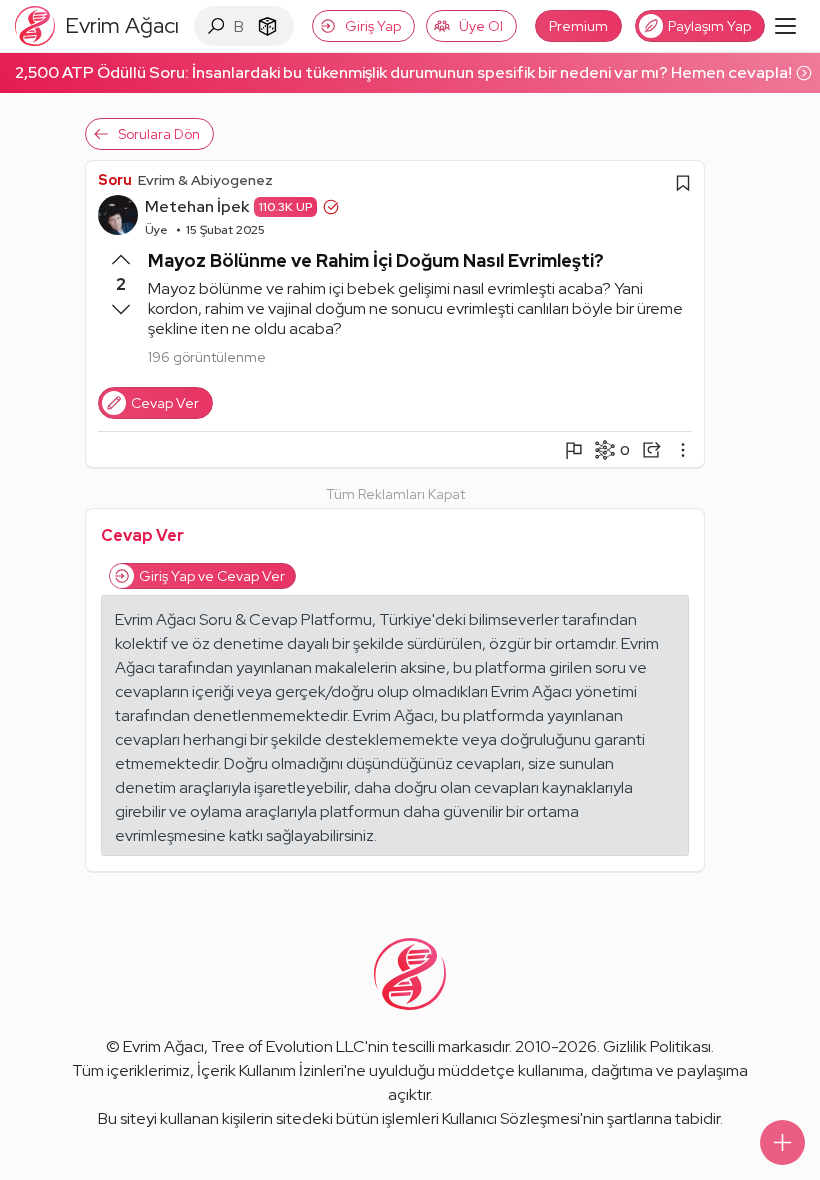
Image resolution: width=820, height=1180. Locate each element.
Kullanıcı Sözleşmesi (511, 1118)
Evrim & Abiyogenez (205, 180)
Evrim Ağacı (163, 1046)
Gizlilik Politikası (657, 1046)
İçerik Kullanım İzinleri (270, 1070)
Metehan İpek (197, 206)
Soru (115, 180)
